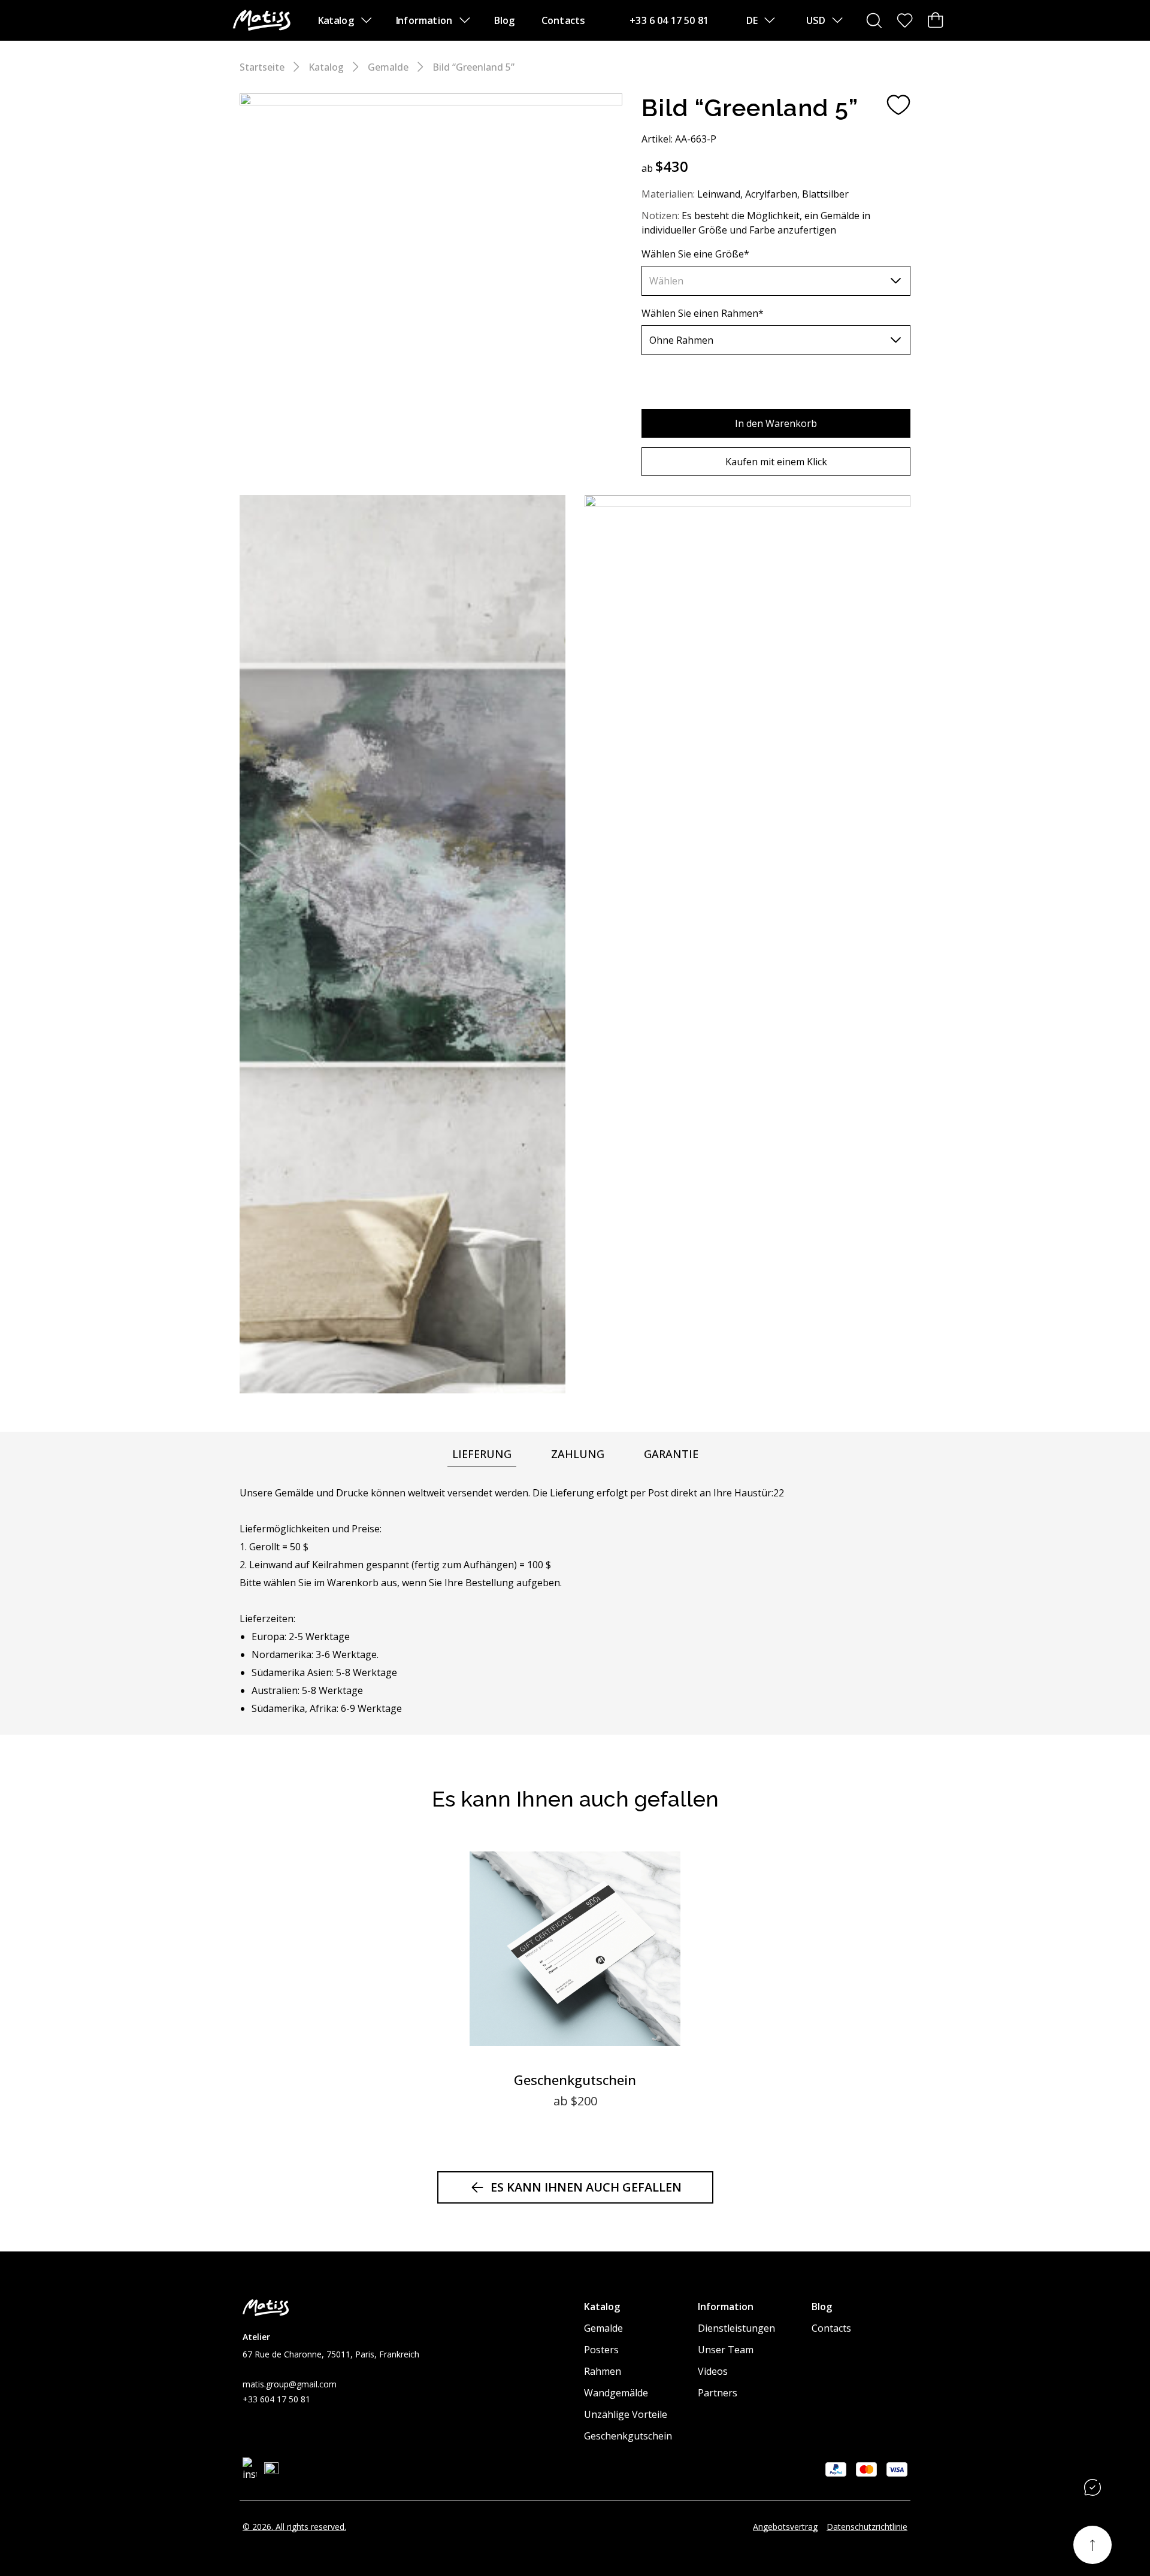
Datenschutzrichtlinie (867, 2527)
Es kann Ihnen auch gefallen (586, 2187)
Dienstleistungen (736, 2328)
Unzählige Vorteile (626, 2414)
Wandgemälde (616, 2393)
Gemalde (388, 67)
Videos (713, 2371)
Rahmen (603, 2371)
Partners (718, 2393)
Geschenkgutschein (628, 2436)
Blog (504, 20)
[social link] (250, 2469)
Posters (601, 2350)
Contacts (563, 20)
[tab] (482, 1454)
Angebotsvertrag (785, 2527)
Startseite (262, 67)
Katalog (336, 20)
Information (424, 20)
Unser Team (726, 2350)
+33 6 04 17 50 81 (669, 20)
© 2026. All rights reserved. (294, 2527)
